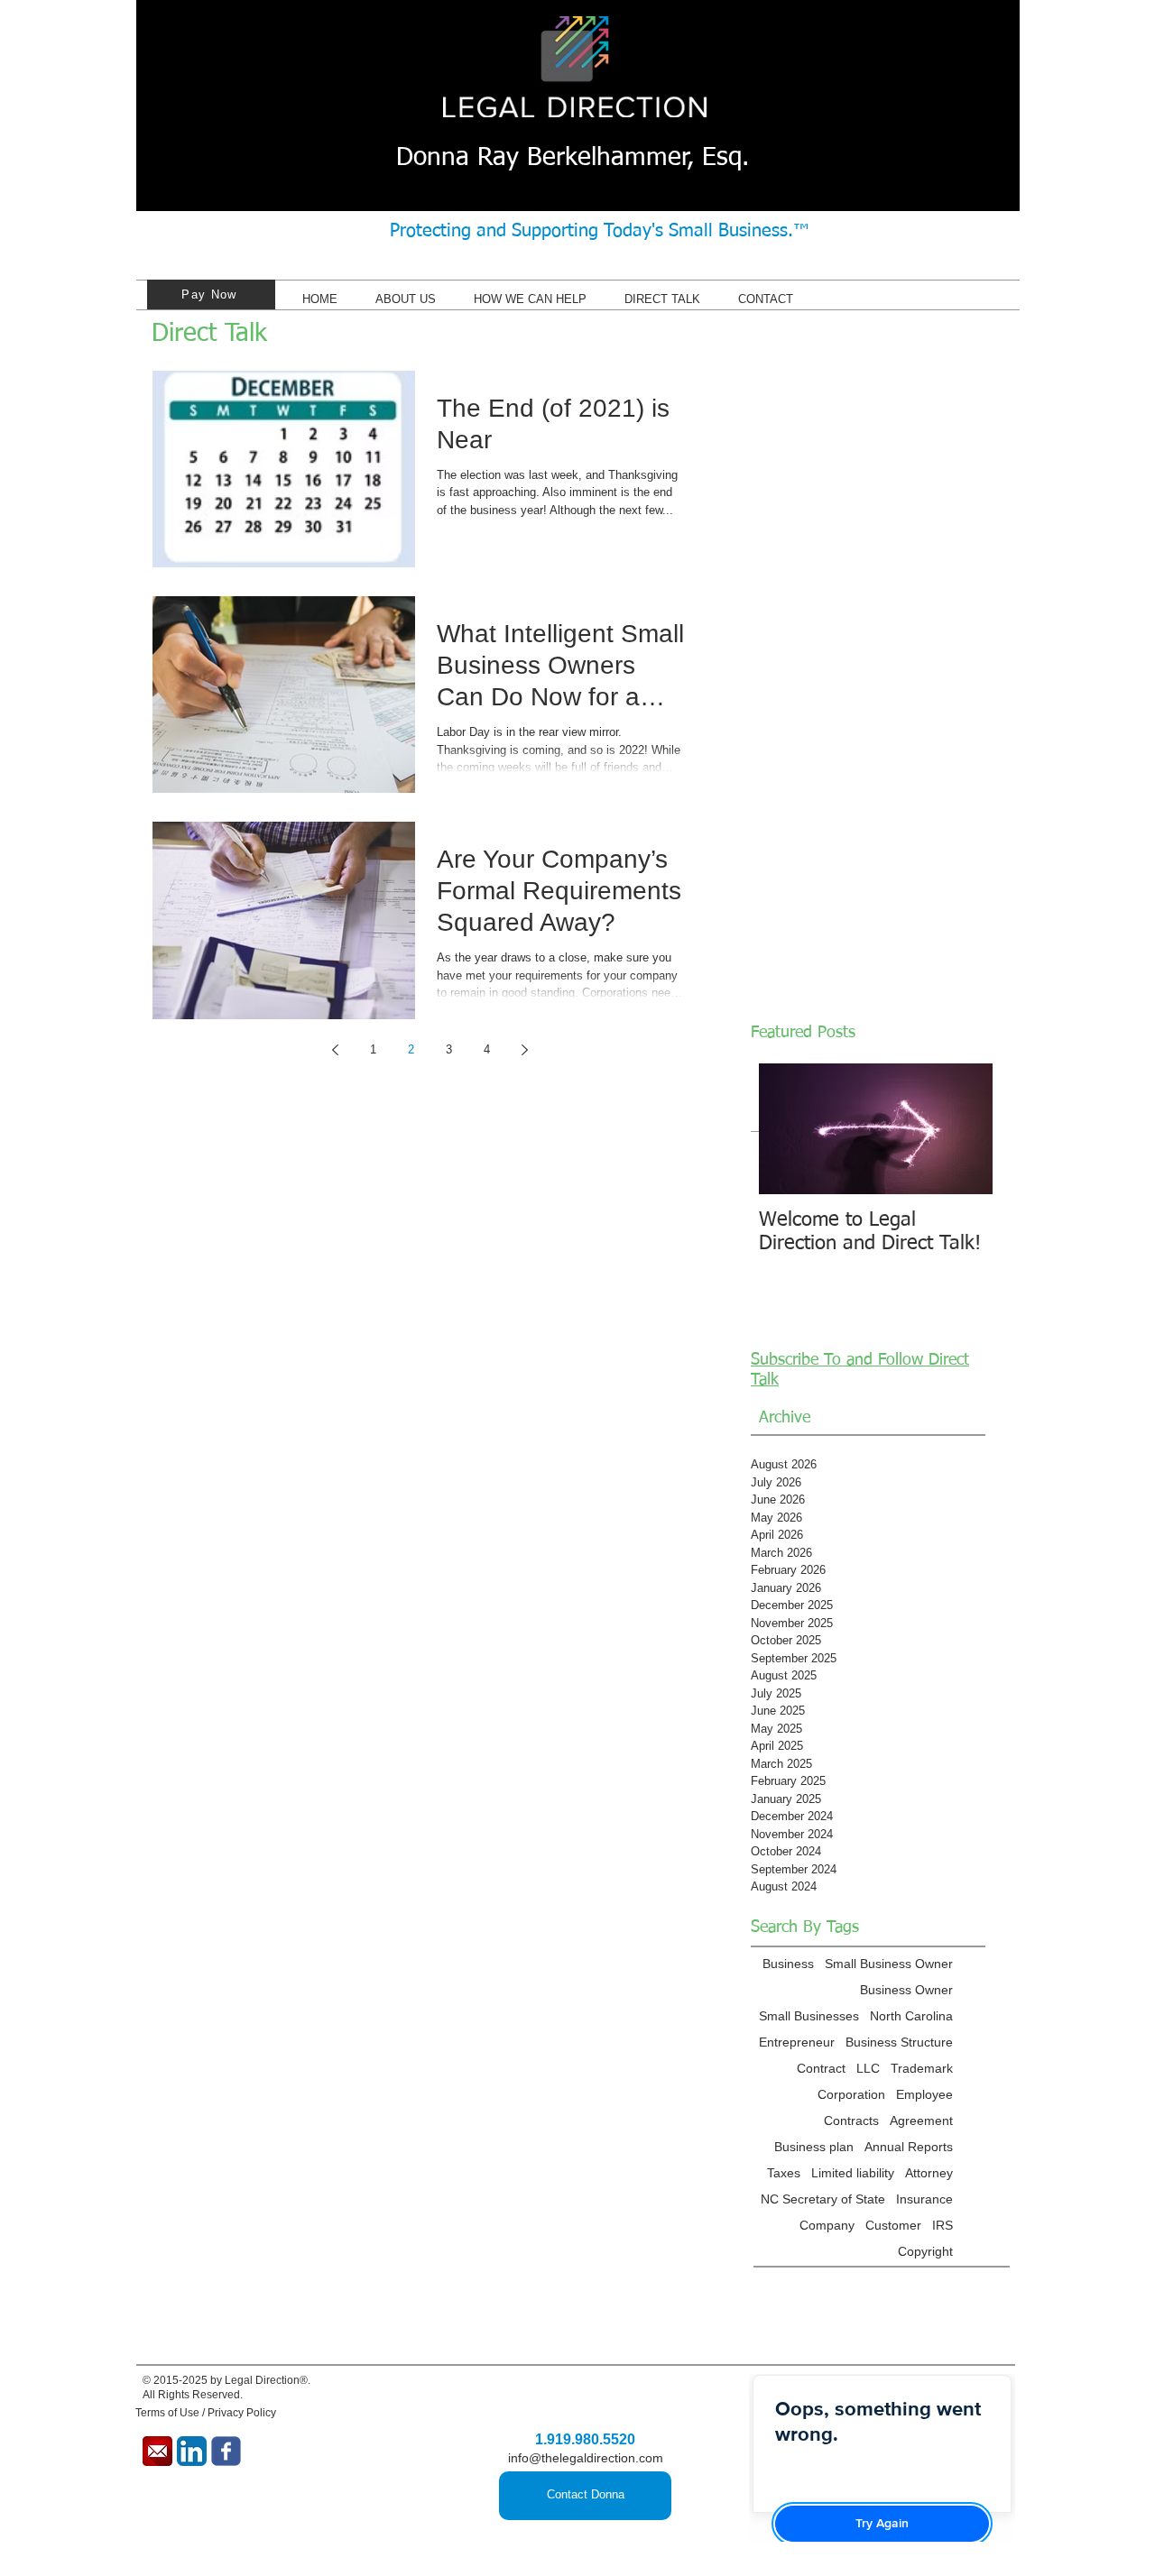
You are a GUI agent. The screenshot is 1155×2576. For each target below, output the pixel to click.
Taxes (784, 2173)
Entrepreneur (797, 2042)
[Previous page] (335, 1050)
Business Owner (906, 1990)
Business (788, 1964)
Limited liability (853, 2173)
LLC (868, 2068)
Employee (924, 2094)
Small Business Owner (889, 1964)
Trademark (922, 2068)
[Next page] (524, 1050)
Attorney (929, 2173)
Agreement (921, 2121)
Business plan (814, 2147)
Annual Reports (909, 2147)
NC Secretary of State (823, 2199)
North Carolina (911, 2016)
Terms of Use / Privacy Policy (206, 2413)
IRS (942, 2225)
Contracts (851, 2121)
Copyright (925, 2251)
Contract (821, 2068)
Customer (893, 2225)
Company (827, 2225)
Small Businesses (809, 2016)
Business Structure (899, 2042)
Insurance (924, 2199)
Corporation (851, 2094)
